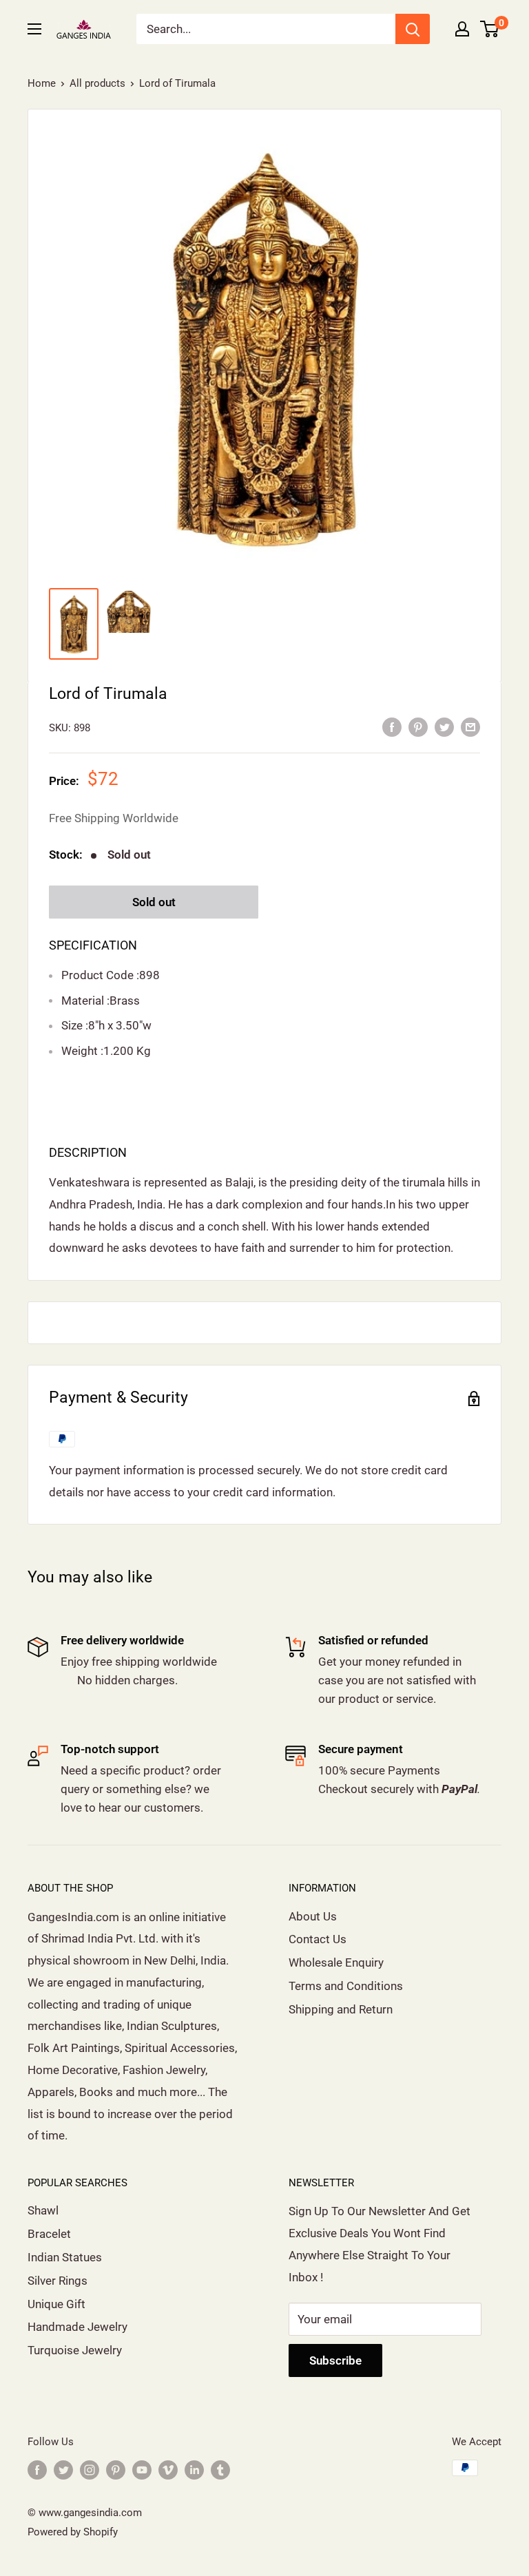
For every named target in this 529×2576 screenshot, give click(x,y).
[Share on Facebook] (392, 726)
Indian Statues (65, 2257)
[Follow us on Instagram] (90, 2470)
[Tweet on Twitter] (444, 726)
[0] (490, 29)
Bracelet (49, 2234)
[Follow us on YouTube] (142, 2470)
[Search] (413, 29)
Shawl (43, 2210)
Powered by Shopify (73, 2532)
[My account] (462, 29)
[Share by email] (470, 726)
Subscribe (335, 2360)
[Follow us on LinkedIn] (194, 2470)
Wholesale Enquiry (336, 1962)
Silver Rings (58, 2281)
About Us (313, 1916)
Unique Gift (56, 2304)
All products (97, 83)
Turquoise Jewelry (75, 2350)
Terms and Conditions (346, 1986)
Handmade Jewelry (77, 2327)
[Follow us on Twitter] (63, 2470)
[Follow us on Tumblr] (220, 2470)
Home (42, 83)
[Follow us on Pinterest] (116, 2470)
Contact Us (318, 1939)
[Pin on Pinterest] (418, 726)
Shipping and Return (341, 2009)
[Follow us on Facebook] (37, 2470)
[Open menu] (34, 29)
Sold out (154, 902)
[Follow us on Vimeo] (168, 2470)
